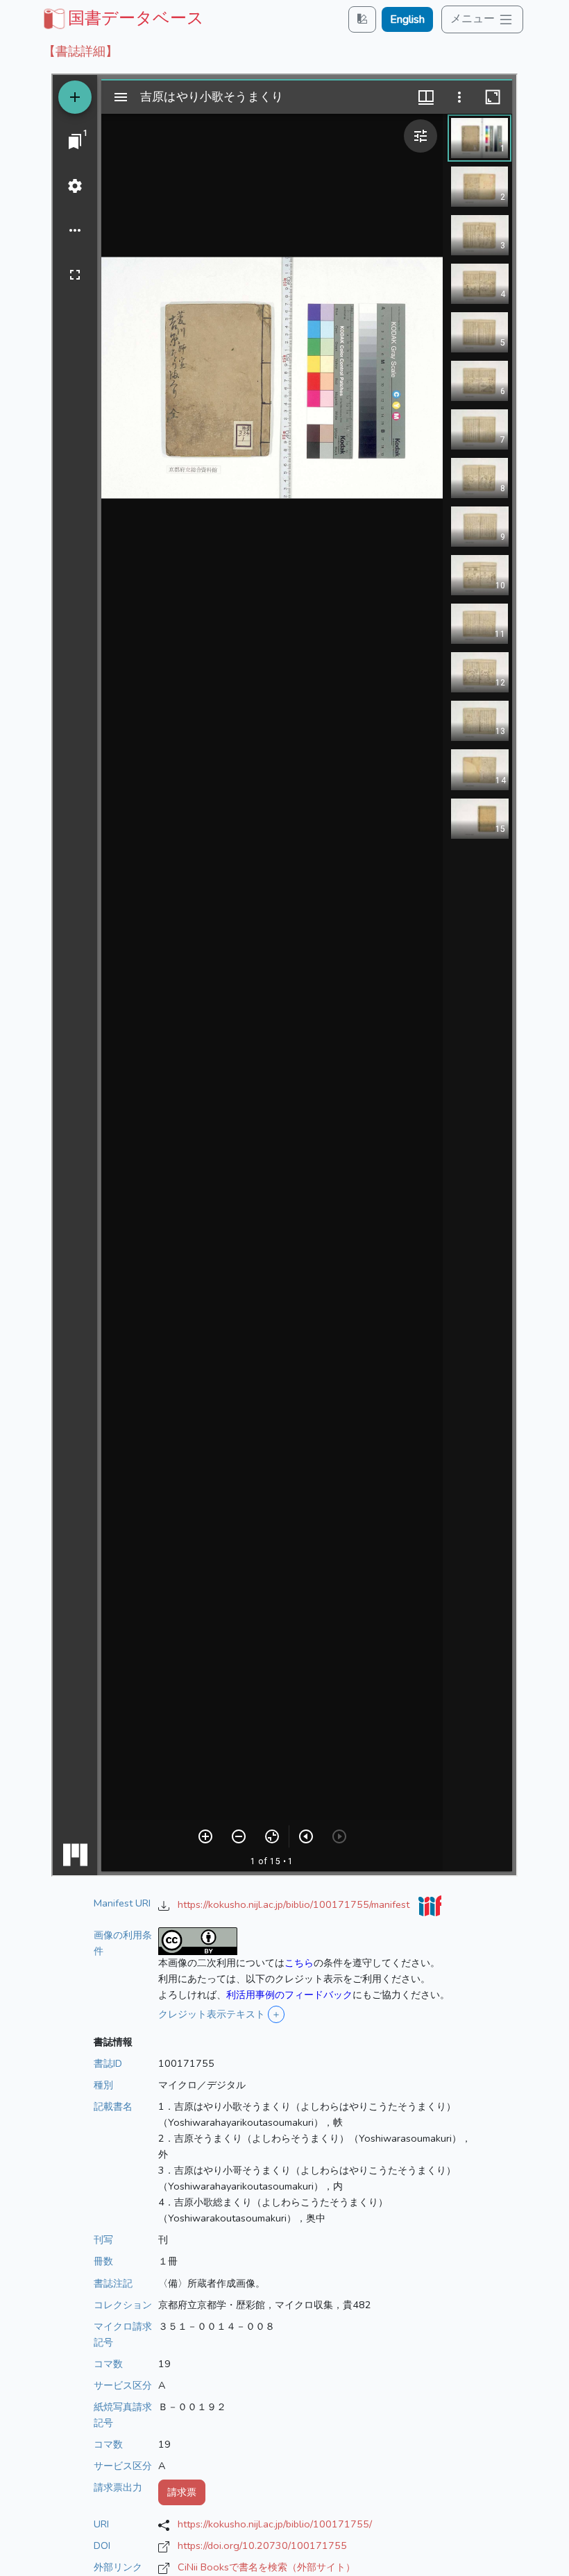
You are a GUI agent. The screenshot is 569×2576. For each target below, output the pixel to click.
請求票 (182, 2492)
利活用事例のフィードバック (289, 1995)
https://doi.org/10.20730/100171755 (262, 2545)
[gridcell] (122, 18)
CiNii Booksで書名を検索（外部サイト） (266, 2567)
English (407, 19)
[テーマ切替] (362, 19)
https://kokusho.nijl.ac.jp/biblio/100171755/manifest (295, 1904)
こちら (299, 1963)
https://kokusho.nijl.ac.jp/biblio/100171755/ (275, 2524)
